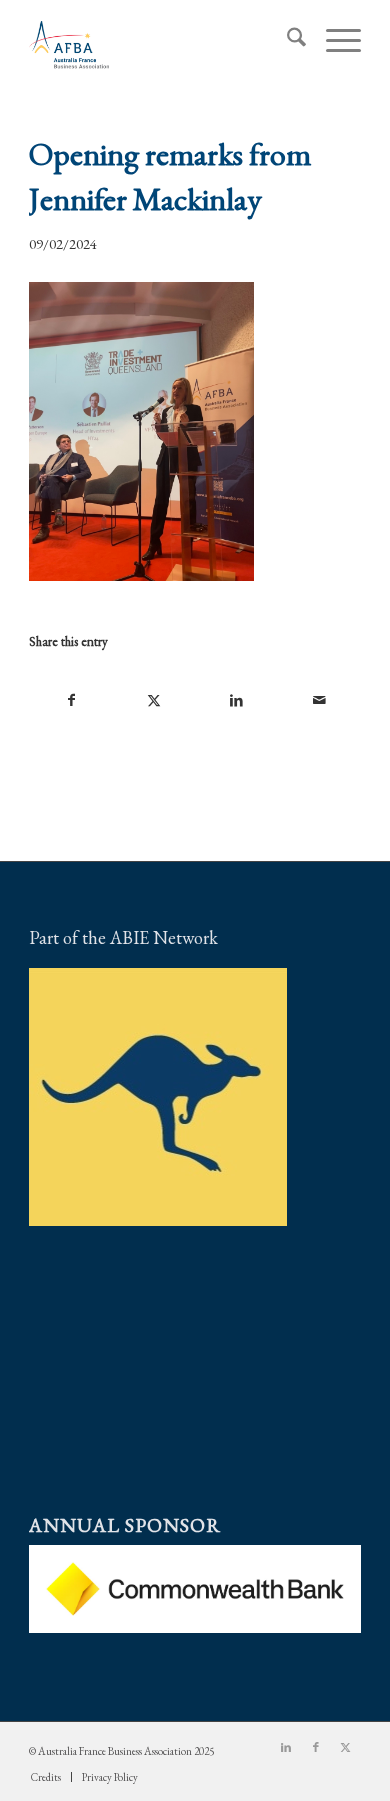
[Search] (286, 41)
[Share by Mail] (318, 701)
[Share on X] (154, 701)
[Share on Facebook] (71, 701)
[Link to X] (346, 1747)
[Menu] (333, 41)
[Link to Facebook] (316, 1747)
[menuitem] (286, 41)
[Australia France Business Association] (161, 41)
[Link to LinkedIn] (286, 1747)
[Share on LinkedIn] (236, 701)
